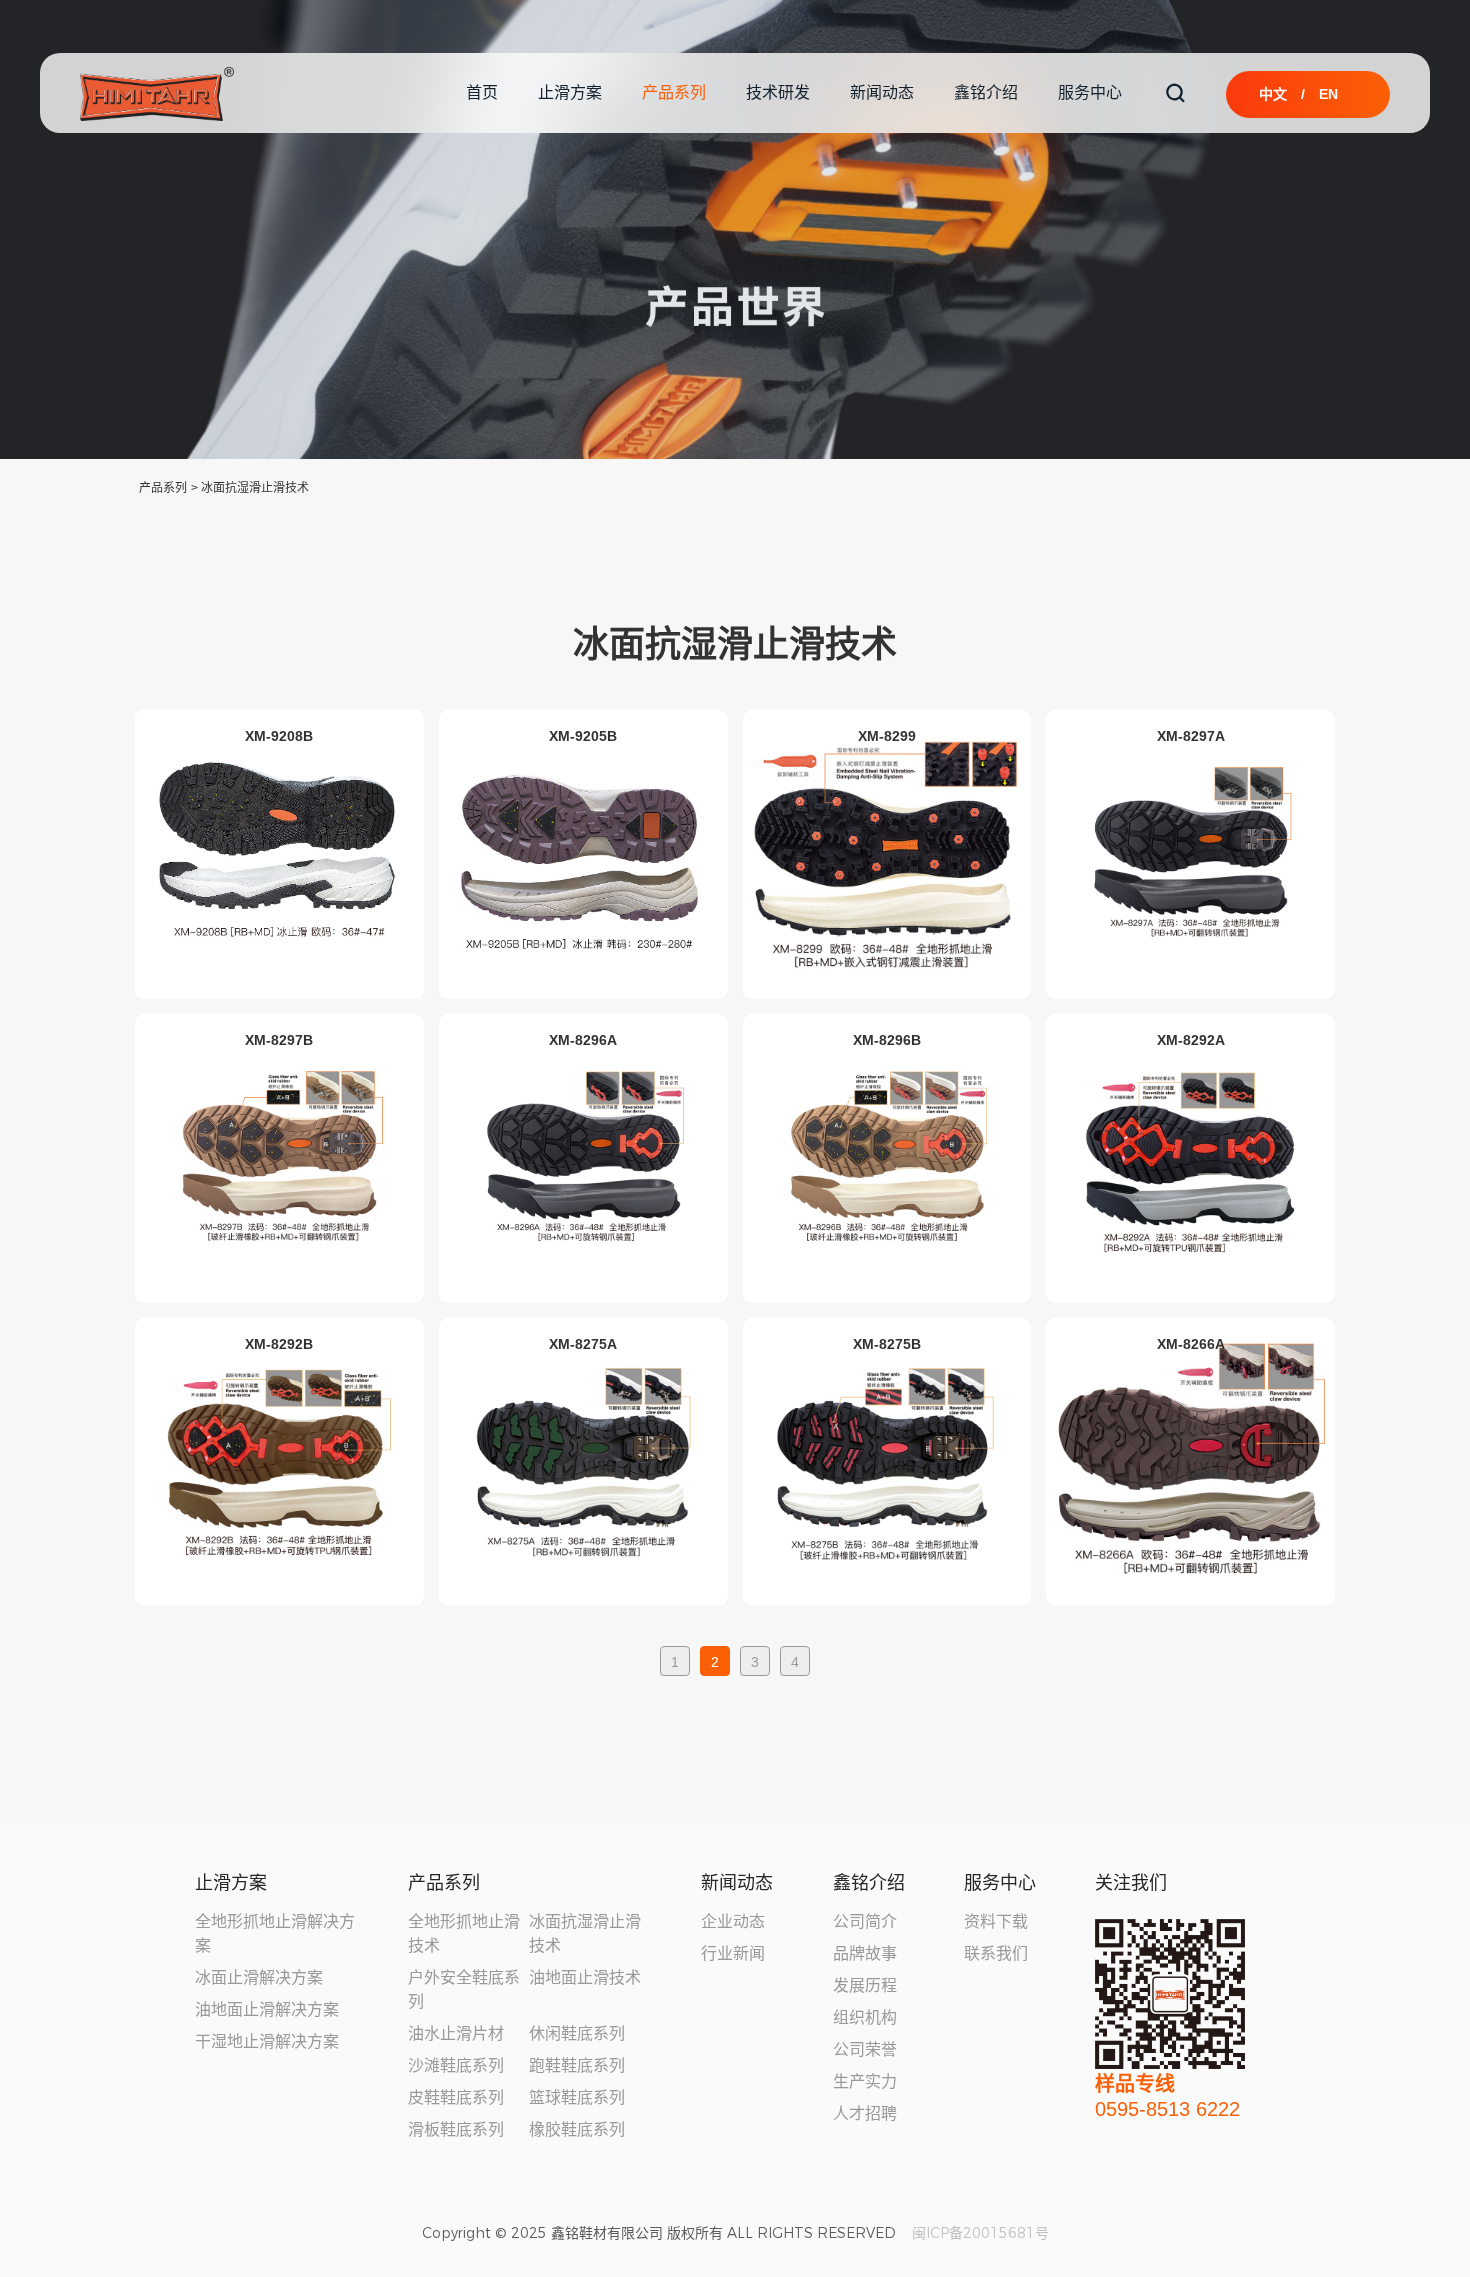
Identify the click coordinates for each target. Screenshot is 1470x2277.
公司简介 (865, 1921)
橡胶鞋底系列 (577, 2129)
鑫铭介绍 (986, 92)
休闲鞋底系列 (577, 2033)
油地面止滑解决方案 (267, 2009)
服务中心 (1090, 92)
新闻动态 (882, 92)
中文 (1273, 94)
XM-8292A (1191, 1039)
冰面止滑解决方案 (259, 1977)
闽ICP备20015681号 (980, 2233)
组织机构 (865, 2017)
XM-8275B (887, 1343)
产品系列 (674, 92)
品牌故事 (865, 1953)
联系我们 (996, 1953)
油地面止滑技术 (585, 1977)
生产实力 (865, 2081)
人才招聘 (865, 2113)
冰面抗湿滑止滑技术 (255, 488)
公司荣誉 (865, 2049)
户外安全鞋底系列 (464, 1989)
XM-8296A (583, 1039)
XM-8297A (1191, 736)
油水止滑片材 (456, 2033)
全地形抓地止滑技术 (464, 1933)
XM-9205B (583, 736)
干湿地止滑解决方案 (267, 2041)
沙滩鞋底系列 (456, 2065)
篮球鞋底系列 (577, 2097)
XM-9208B (279, 736)
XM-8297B (279, 1039)
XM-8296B (887, 1039)
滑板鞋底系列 (456, 2129)
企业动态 (733, 1921)
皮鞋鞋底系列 (456, 2097)
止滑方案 (570, 92)
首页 (482, 92)
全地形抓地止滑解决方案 (275, 1933)
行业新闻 (733, 1953)
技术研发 (778, 92)
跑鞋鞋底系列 (577, 2065)
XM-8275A (583, 1343)
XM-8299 (887, 736)
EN (1328, 94)
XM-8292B (279, 1343)
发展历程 (865, 1985)
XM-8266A (1191, 1343)
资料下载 (996, 1921)
